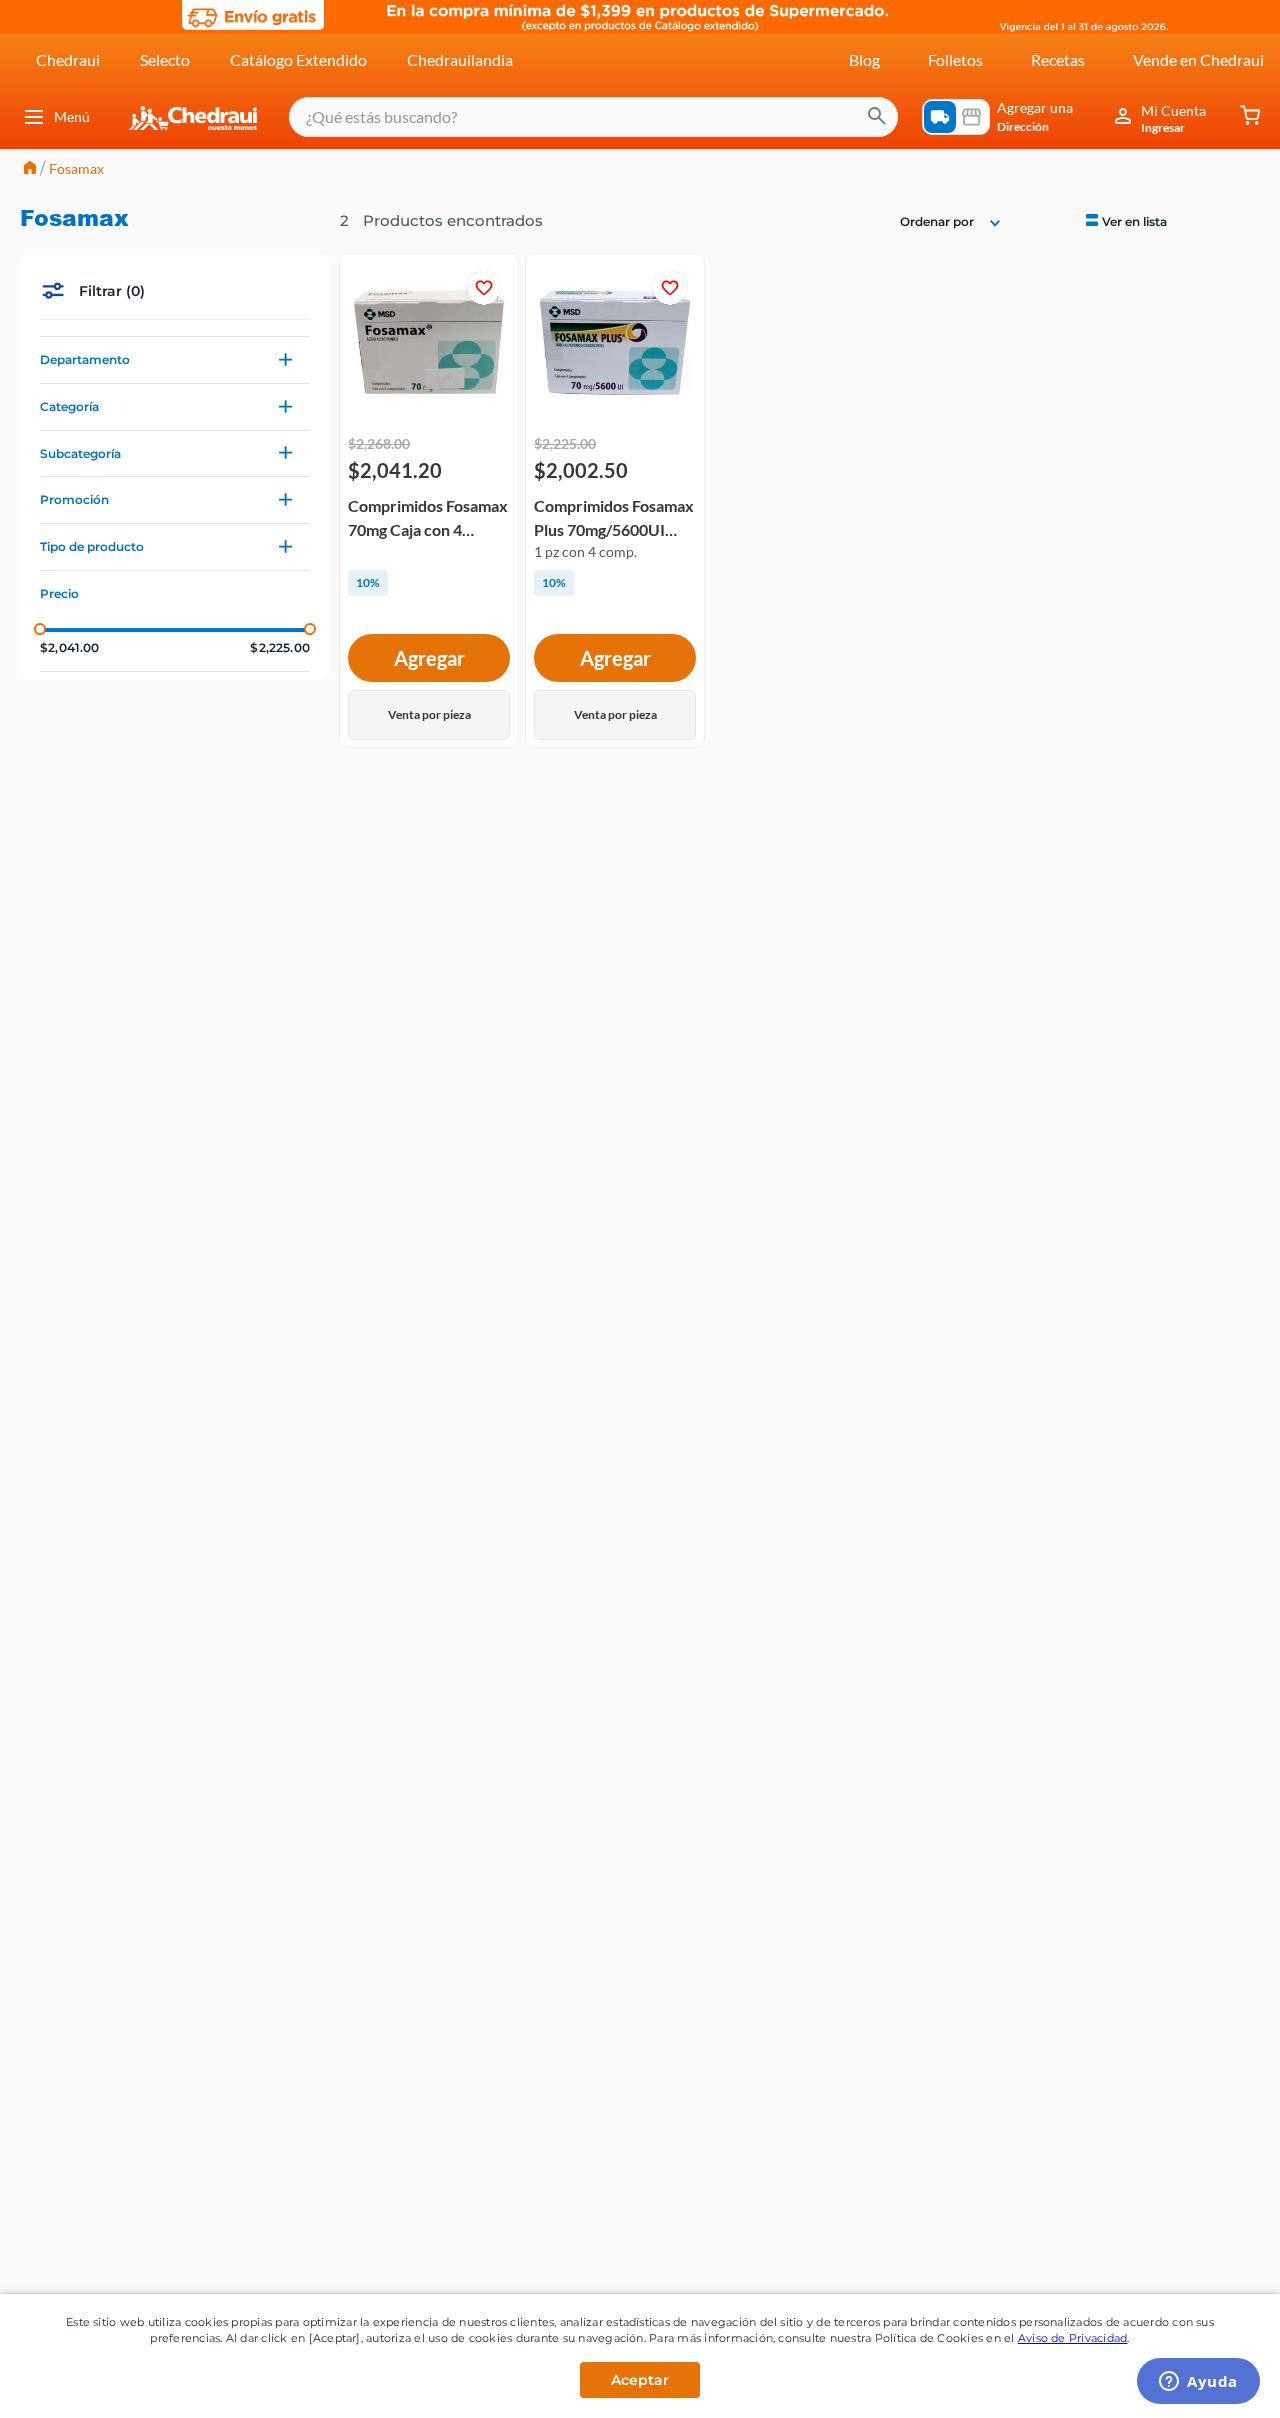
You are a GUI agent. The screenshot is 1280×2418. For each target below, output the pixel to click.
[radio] (1124, 220)
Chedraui (68, 59)
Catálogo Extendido (298, 59)
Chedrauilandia (460, 59)
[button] (175, 360)
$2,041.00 (70, 648)
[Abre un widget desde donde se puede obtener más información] (1198, 2383)
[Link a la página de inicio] (30, 169)
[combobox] (593, 117)
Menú (72, 116)
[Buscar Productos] (877, 117)
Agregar (429, 658)
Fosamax (76, 168)
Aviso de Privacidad (1073, 2338)
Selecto (165, 59)
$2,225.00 (280, 648)
